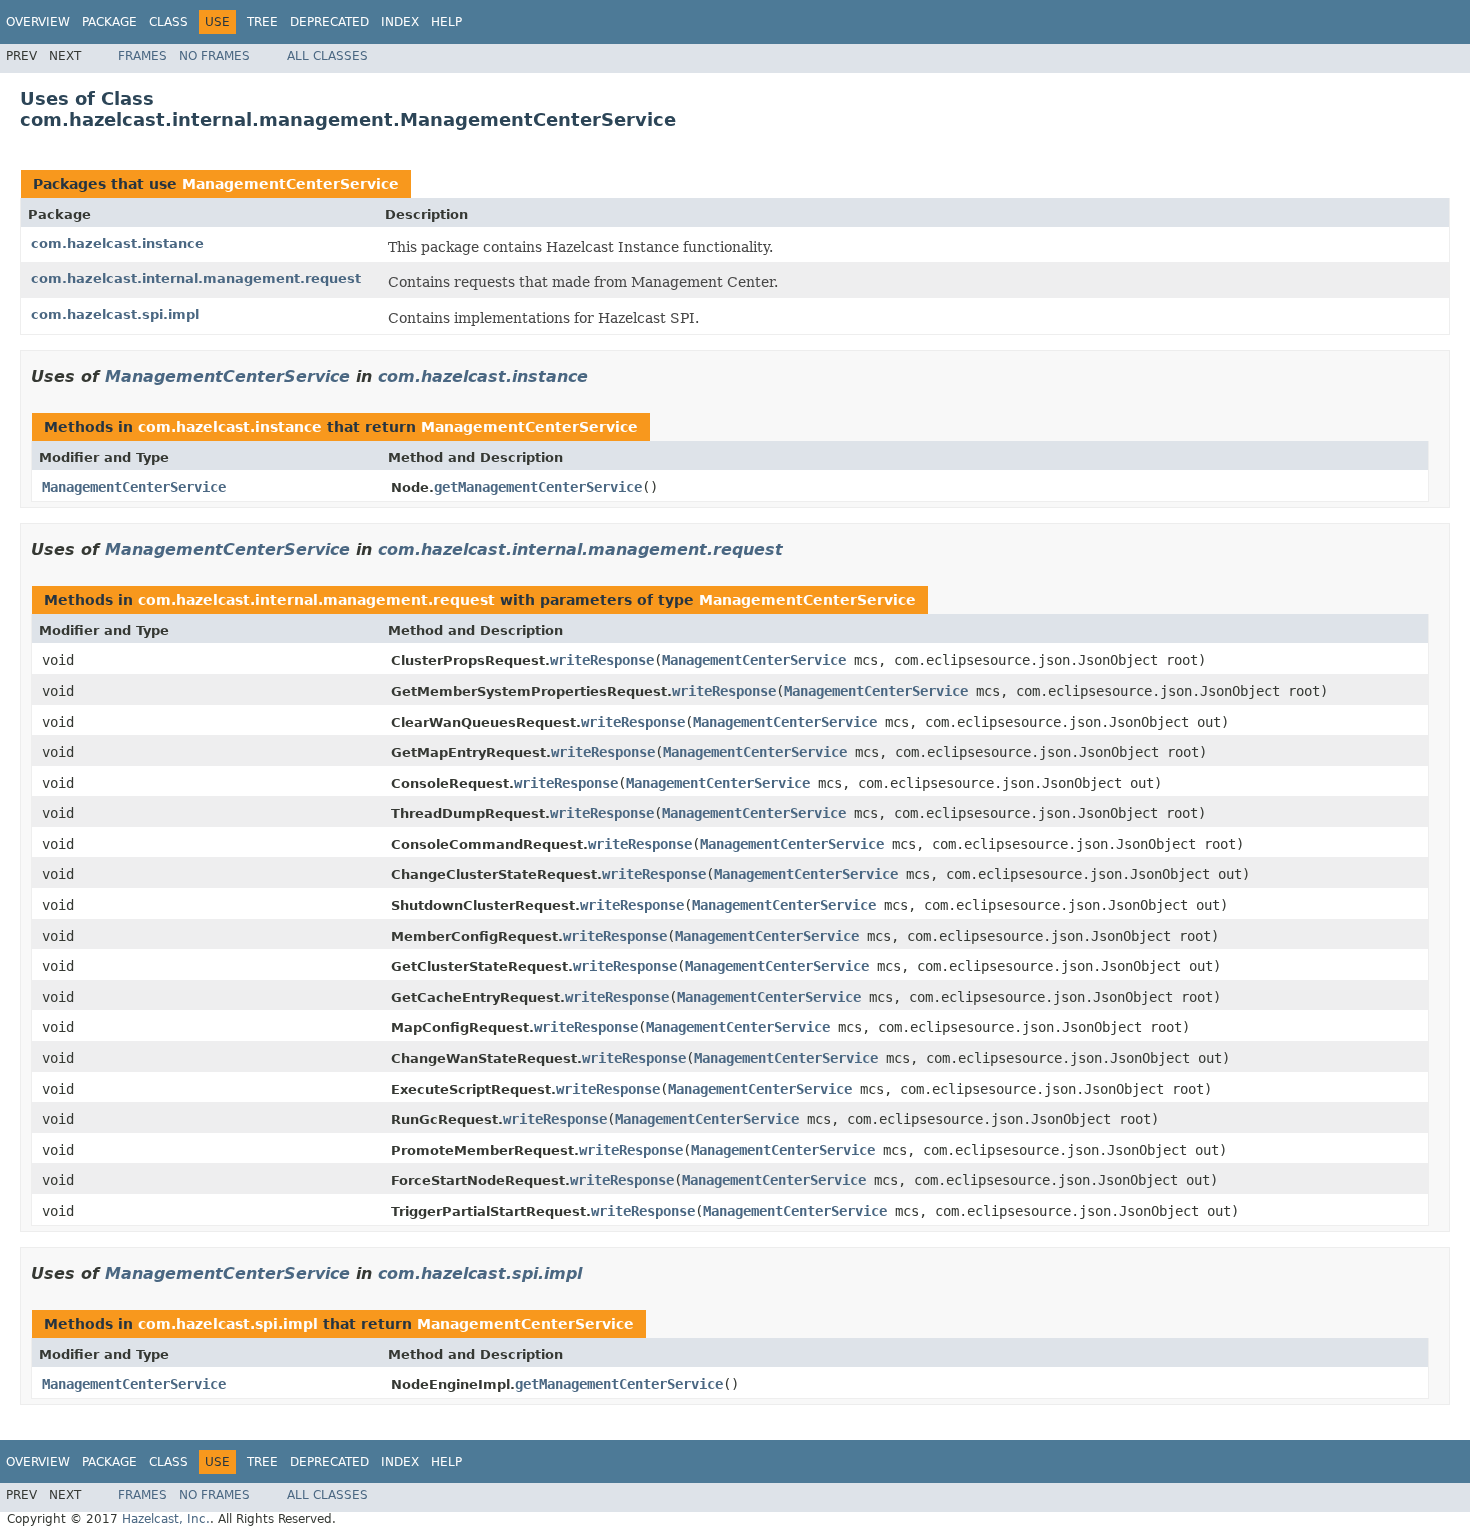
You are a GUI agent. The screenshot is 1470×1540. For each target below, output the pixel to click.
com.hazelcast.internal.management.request (196, 278)
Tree (262, 22)
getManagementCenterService (538, 487)
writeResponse (602, 660)
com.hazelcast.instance (117, 243)
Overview (38, 22)
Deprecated (329, 22)
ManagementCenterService (290, 184)
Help (446, 22)
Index (400, 22)
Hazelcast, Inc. (166, 1519)
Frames (142, 56)
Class (168, 22)
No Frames (214, 56)
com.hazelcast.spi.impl (115, 314)
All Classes (327, 56)
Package (109, 22)
